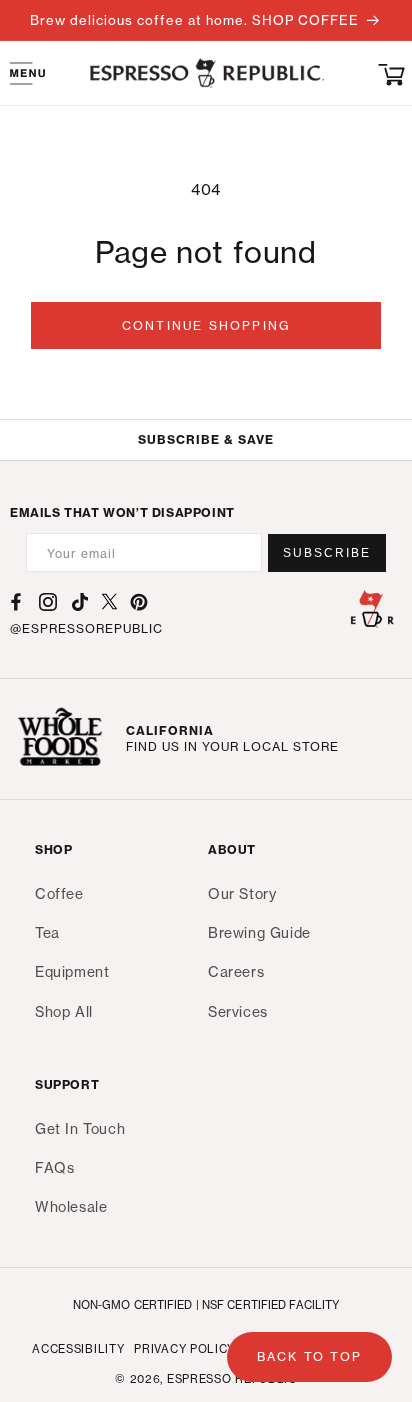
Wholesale (71, 1206)
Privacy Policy (184, 1349)
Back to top (309, 1356)
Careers (236, 971)
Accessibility (78, 1349)
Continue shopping (206, 325)
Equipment (72, 971)
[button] (392, 73)
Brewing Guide (259, 932)
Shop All (64, 1011)
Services (238, 1011)
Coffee (59, 893)
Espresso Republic (232, 1379)
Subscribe (327, 553)
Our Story (242, 893)
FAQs (54, 1167)
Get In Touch (80, 1128)
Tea (47, 932)
